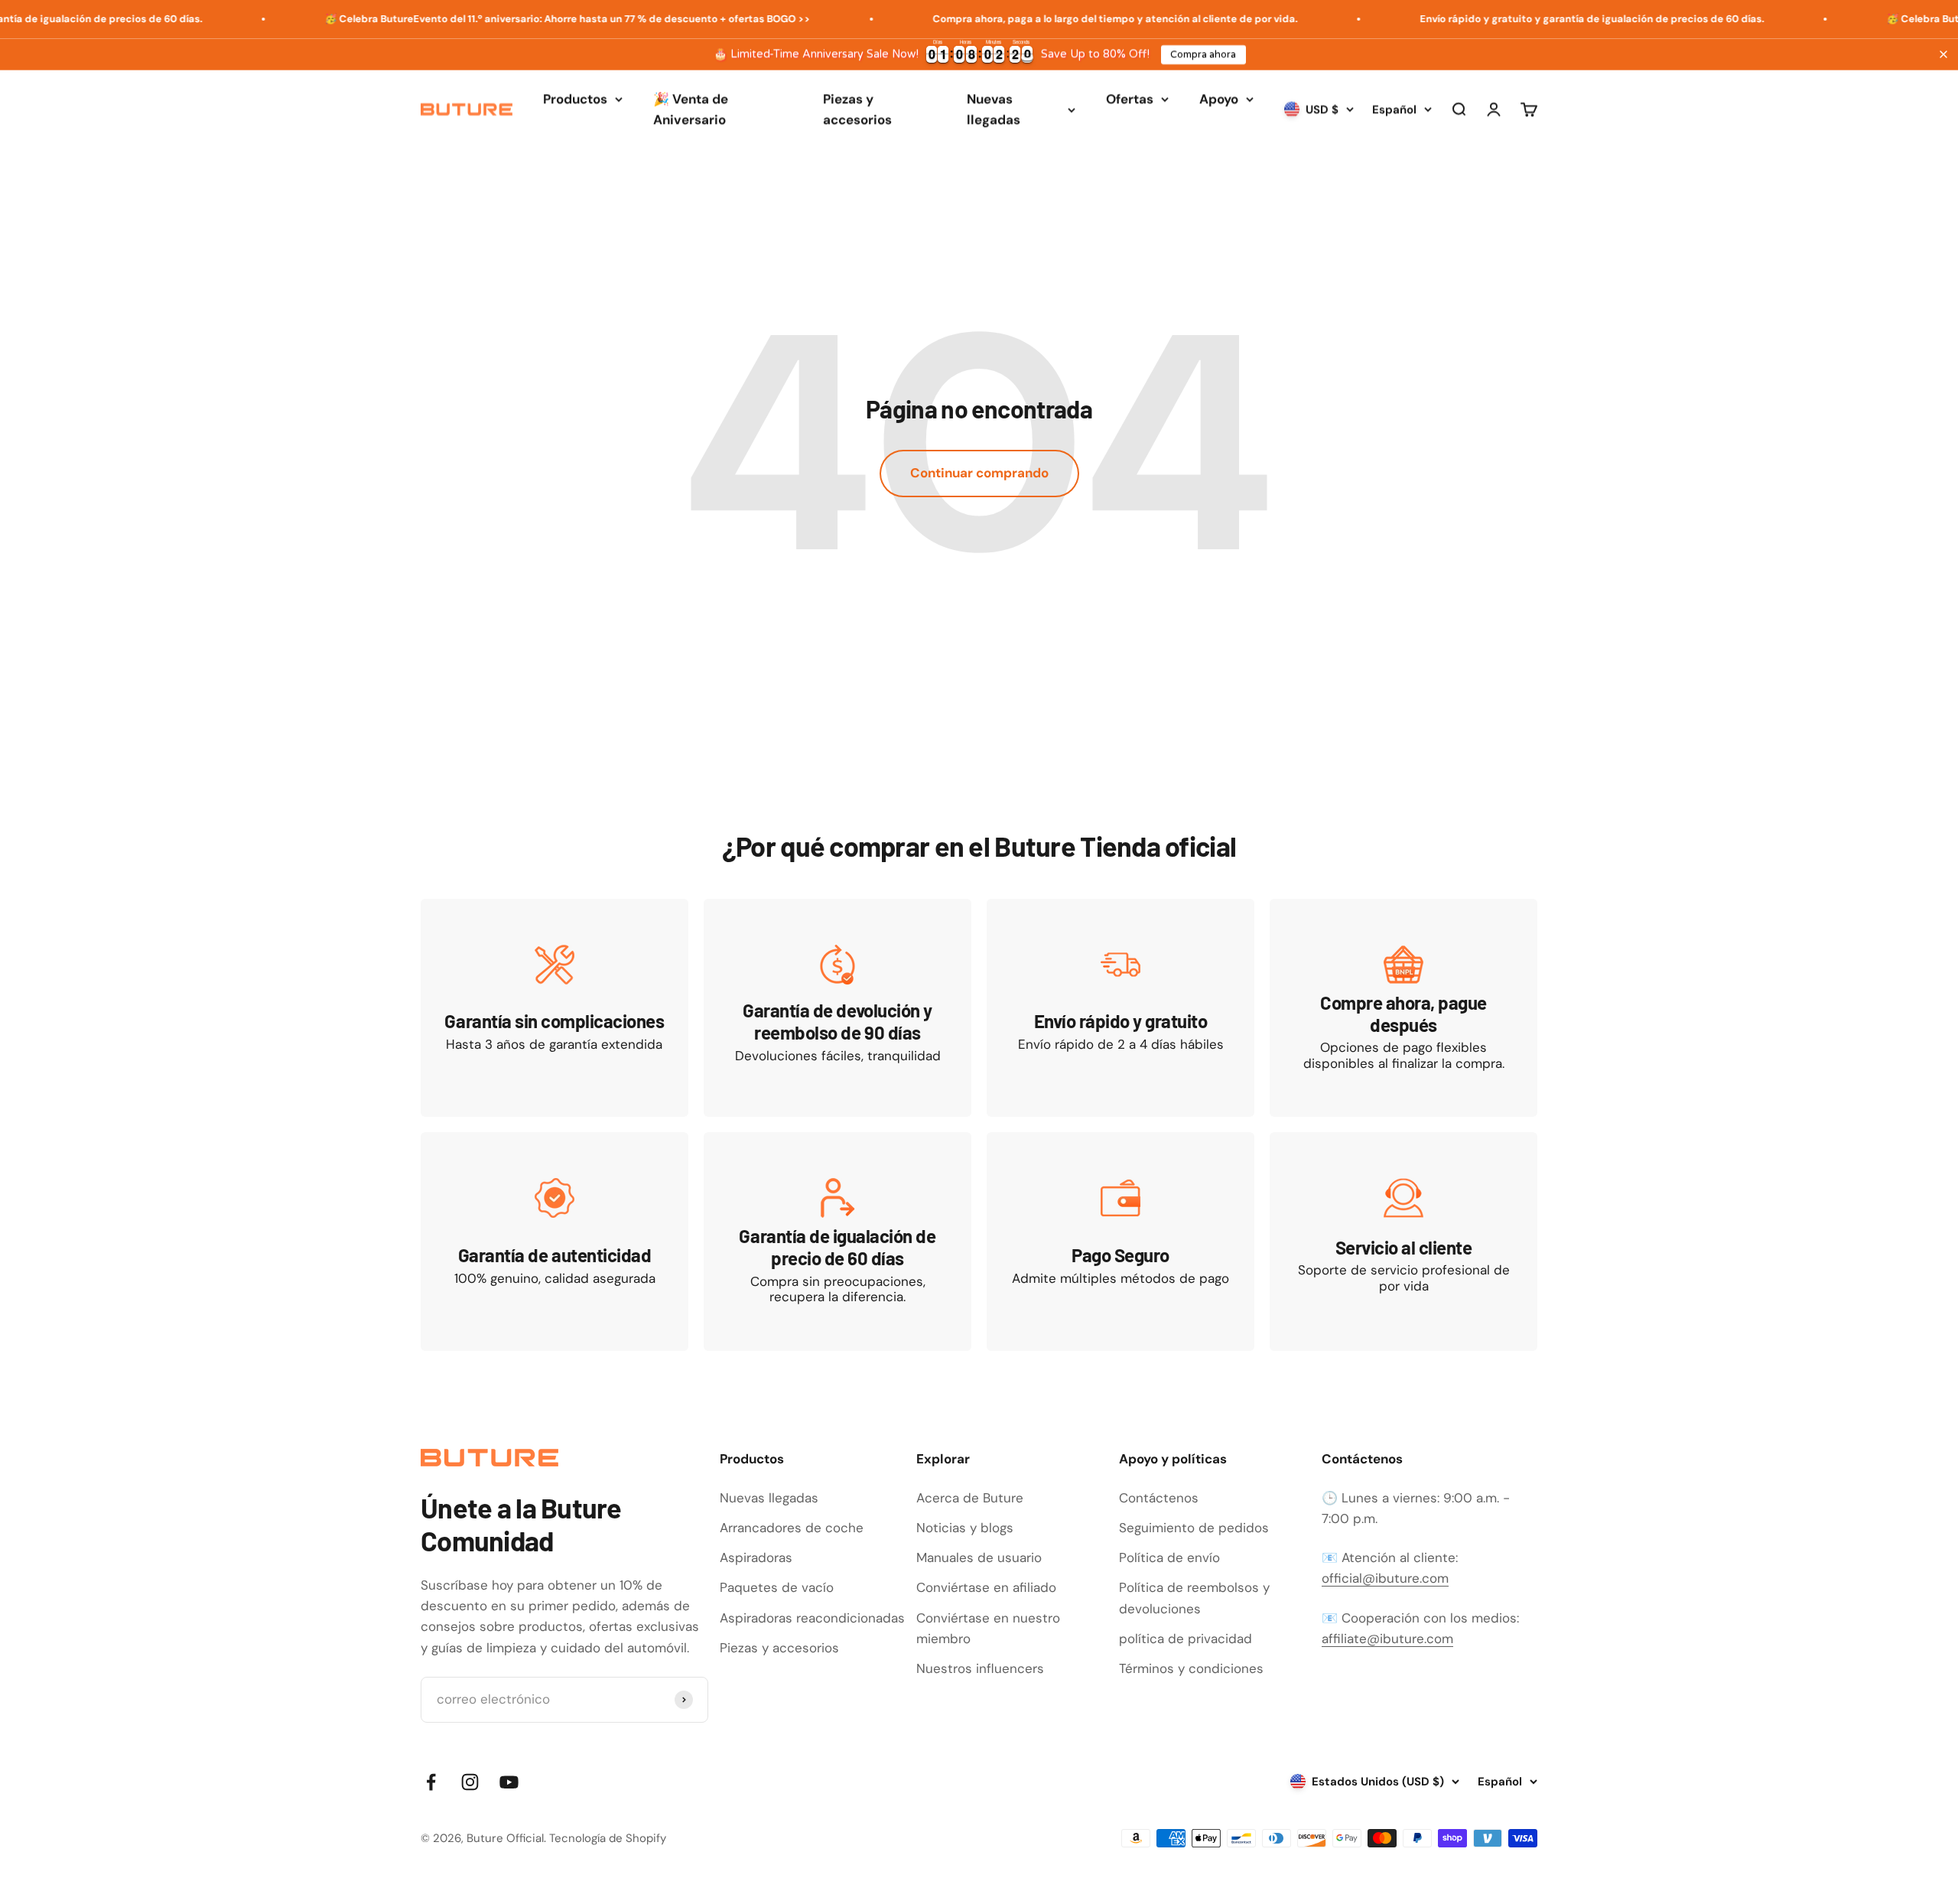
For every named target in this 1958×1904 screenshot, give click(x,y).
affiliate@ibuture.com (1387, 1639)
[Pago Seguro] (1120, 1241)
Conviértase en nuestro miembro (988, 1628)
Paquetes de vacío (777, 1587)
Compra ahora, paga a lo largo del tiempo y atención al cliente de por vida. (1048, 19)
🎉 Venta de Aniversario (691, 109)
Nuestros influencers (980, 1668)
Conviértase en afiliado (986, 1587)
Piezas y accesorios (857, 109)
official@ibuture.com (1385, 1578)
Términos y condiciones (1191, 1668)
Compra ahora (1203, 54)
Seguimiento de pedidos (1194, 1528)
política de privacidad (1186, 1639)
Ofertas (1130, 99)
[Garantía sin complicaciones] (555, 1008)
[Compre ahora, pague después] (1403, 1008)
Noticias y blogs (965, 1528)
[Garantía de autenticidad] (555, 1241)
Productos (575, 99)
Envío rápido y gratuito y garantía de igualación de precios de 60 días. (1525, 19)
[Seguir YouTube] (509, 1782)
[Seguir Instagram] (470, 1782)
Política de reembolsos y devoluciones (1194, 1598)
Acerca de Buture (970, 1498)
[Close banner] (1943, 54)
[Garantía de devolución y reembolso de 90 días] (838, 1008)
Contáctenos (1159, 1498)
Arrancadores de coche (792, 1528)
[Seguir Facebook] (431, 1782)
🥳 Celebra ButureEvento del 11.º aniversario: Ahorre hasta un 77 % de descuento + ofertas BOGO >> (501, 19)
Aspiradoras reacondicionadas (812, 1618)
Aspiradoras (756, 1557)
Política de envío (1169, 1557)
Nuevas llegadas (994, 109)
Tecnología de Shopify (608, 1838)
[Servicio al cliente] (1403, 1241)
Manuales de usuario (979, 1557)
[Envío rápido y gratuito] (1120, 1008)
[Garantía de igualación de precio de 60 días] (838, 1241)
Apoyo (1219, 99)
